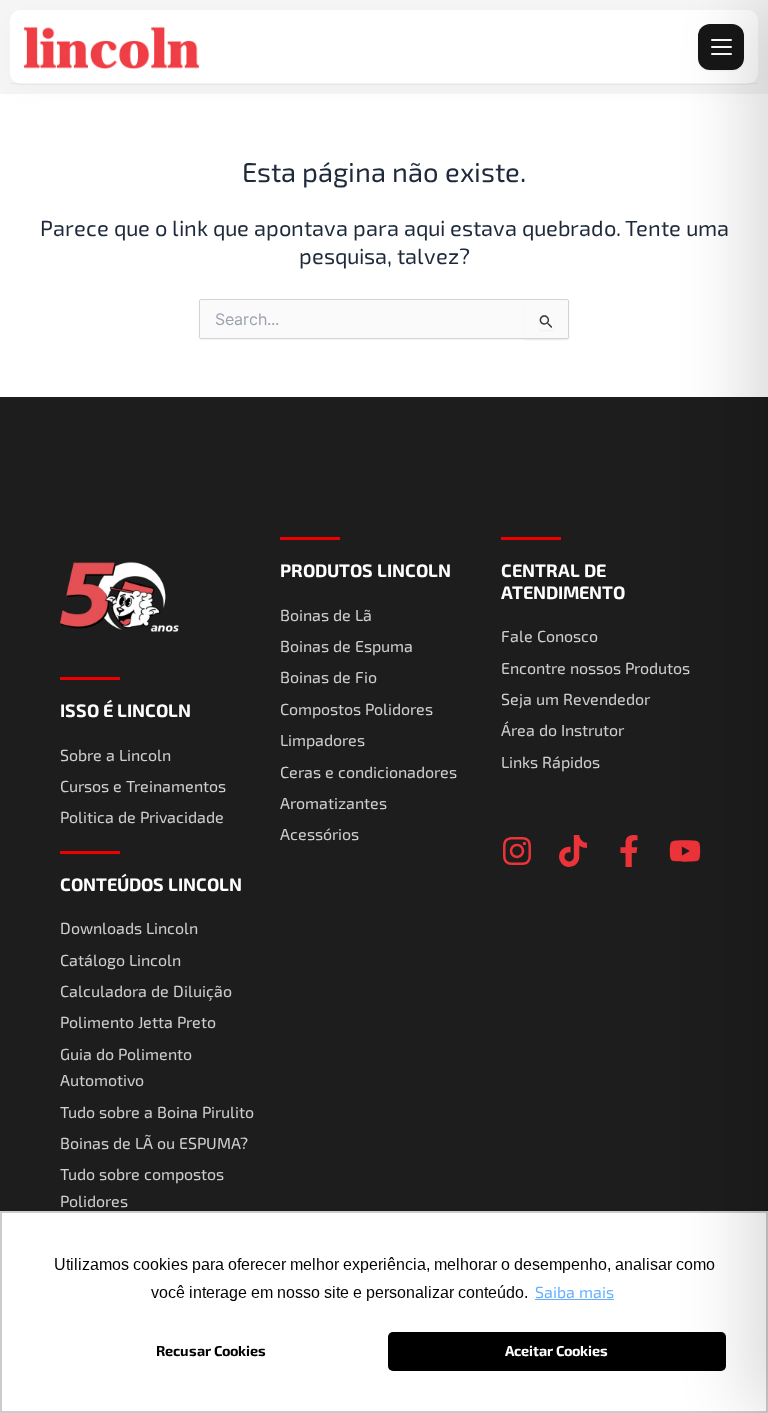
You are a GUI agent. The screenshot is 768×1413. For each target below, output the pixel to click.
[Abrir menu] (721, 47)
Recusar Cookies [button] (211, 1350)
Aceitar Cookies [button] (556, 1350)
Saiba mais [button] (574, 1291)
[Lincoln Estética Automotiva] (114, 47)
